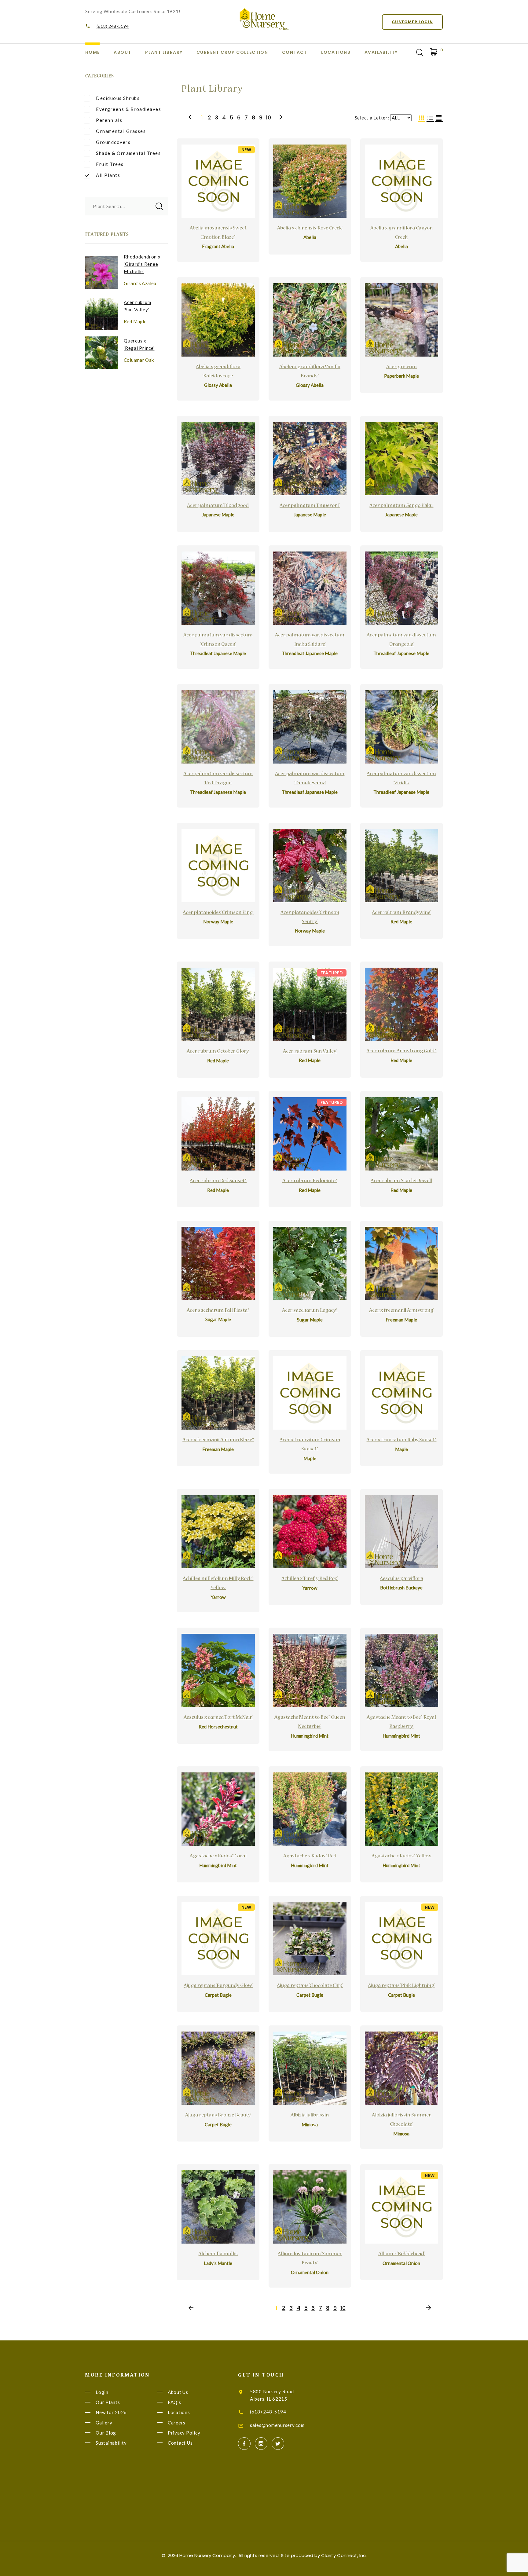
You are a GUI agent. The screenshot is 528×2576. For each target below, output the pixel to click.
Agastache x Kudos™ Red (310, 1856)
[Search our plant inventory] (420, 53)
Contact (295, 52)
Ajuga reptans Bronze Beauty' (218, 2116)
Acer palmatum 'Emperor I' (310, 506)
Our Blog (106, 2433)
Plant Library (164, 52)
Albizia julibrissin (310, 2116)
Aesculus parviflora (402, 1579)
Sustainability (111, 2443)
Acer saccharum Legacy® (310, 1311)
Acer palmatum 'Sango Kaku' (401, 506)
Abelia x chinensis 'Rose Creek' (310, 229)
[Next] (280, 117)
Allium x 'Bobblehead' (402, 2254)
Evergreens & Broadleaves (128, 109)
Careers (177, 2423)
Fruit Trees (110, 164)
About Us (178, 2392)
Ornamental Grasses (121, 131)
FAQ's (174, 2402)
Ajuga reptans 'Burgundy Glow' (218, 1986)
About (122, 52)
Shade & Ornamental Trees (128, 153)
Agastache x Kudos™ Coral (218, 1856)
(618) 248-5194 (113, 26)
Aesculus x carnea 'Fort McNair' (218, 1718)
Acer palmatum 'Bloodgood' (218, 506)
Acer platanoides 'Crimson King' (218, 913)
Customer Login (412, 22)
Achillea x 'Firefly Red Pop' (310, 1579)
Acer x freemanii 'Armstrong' (402, 1311)
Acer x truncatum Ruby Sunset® (401, 1440)
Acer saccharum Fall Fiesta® (218, 1311)
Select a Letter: (372, 118)
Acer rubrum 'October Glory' (218, 1052)
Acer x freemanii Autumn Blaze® (218, 1440)
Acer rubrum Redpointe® (310, 1181)
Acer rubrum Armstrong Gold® (401, 1051)
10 (268, 118)
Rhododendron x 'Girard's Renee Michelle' (142, 264)
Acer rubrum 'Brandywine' (401, 913)
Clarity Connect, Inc (343, 2555)
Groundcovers (113, 142)
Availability (381, 52)
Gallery (104, 2423)
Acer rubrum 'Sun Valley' (310, 1052)
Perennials (109, 120)
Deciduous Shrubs (118, 98)
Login (102, 2392)
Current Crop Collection (232, 52)
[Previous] (191, 117)
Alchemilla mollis (218, 2254)
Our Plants (108, 2402)
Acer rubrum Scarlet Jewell (402, 1181)
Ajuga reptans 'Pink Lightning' (401, 1986)
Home (93, 52)
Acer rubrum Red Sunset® (218, 1181)
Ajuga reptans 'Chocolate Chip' (310, 1986)
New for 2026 (111, 2413)
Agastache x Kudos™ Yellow (402, 1856)
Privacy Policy (184, 2433)
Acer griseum (402, 367)
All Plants (108, 175)
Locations (336, 52)
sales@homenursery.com (277, 2425)
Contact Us (180, 2443)
